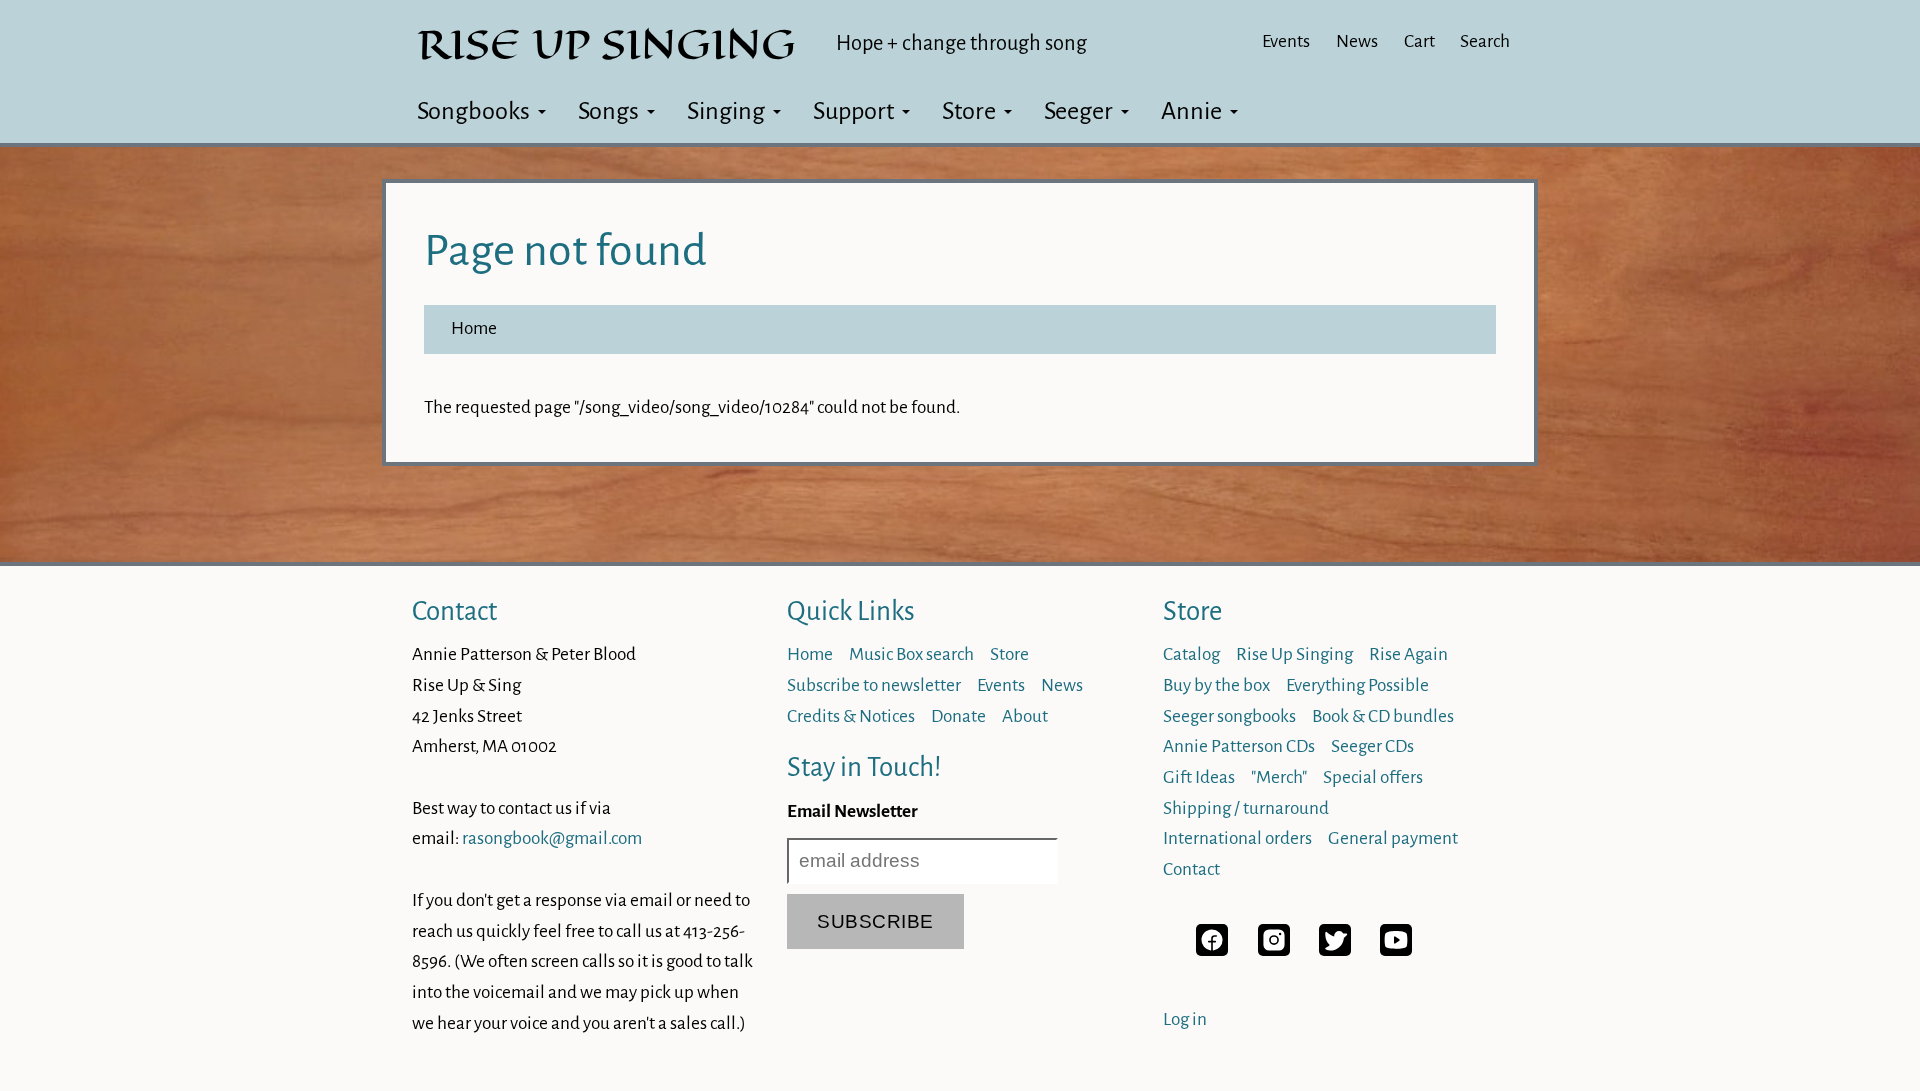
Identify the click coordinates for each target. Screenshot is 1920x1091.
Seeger (1078, 111)
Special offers (1373, 777)
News (1357, 41)
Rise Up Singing (1294, 654)
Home (474, 328)
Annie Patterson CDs (1239, 746)
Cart (1419, 41)
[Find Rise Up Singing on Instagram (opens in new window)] (1274, 950)
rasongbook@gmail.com (552, 838)
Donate (958, 716)
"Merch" (1279, 777)
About (1025, 716)
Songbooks (473, 111)
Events (1286, 41)
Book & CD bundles (1383, 716)
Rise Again (1408, 654)
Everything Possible (1357, 685)
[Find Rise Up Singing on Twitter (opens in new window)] (1335, 950)
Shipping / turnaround (1246, 808)
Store (969, 111)
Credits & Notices (851, 716)
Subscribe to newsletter (874, 685)
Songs (608, 111)
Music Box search (911, 654)
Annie (1191, 111)
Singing (726, 111)
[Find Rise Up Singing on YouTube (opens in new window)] (1396, 950)
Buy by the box (1216, 685)
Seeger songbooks (1229, 716)
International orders (1237, 838)
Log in (1185, 1019)
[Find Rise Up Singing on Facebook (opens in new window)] (1212, 950)
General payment (1393, 838)
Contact (454, 611)
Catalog (1191, 654)
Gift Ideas (1199, 777)
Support (853, 111)
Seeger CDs (1372, 746)
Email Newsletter (852, 811)
